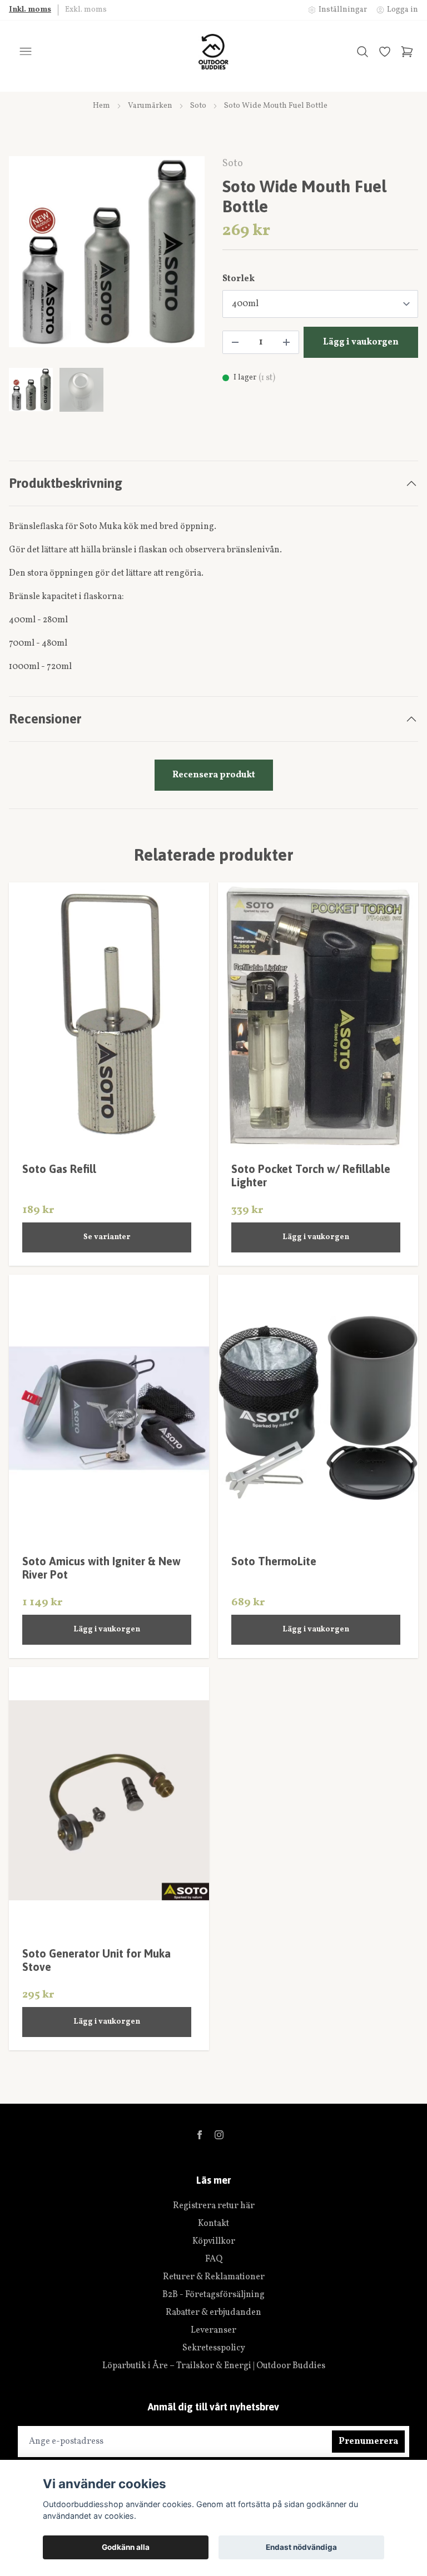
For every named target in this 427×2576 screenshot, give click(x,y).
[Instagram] (219, 2135)
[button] (186, 256)
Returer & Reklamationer (214, 2277)
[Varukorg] (407, 52)
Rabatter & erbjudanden (213, 2313)
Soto (198, 106)
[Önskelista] (385, 52)
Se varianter (107, 1237)
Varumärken (150, 106)
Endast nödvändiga (301, 2547)
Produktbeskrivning (66, 483)
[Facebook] (200, 2135)
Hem (101, 106)
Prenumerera (368, 2442)
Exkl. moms (86, 10)
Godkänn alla (126, 2547)
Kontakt (213, 2224)
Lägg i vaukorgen (316, 1237)
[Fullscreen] (107, 252)
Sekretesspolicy (214, 2348)
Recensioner (45, 719)
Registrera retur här (214, 2206)
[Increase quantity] (286, 342)
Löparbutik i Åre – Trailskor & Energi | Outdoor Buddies (214, 2366)
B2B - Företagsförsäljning (213, 2295)
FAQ (214, 2259)
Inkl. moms (30, 10)
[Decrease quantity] (235, 342)
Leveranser (213, 2330)
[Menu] (26, 52)
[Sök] (363, 52)
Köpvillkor (214, 2241)
